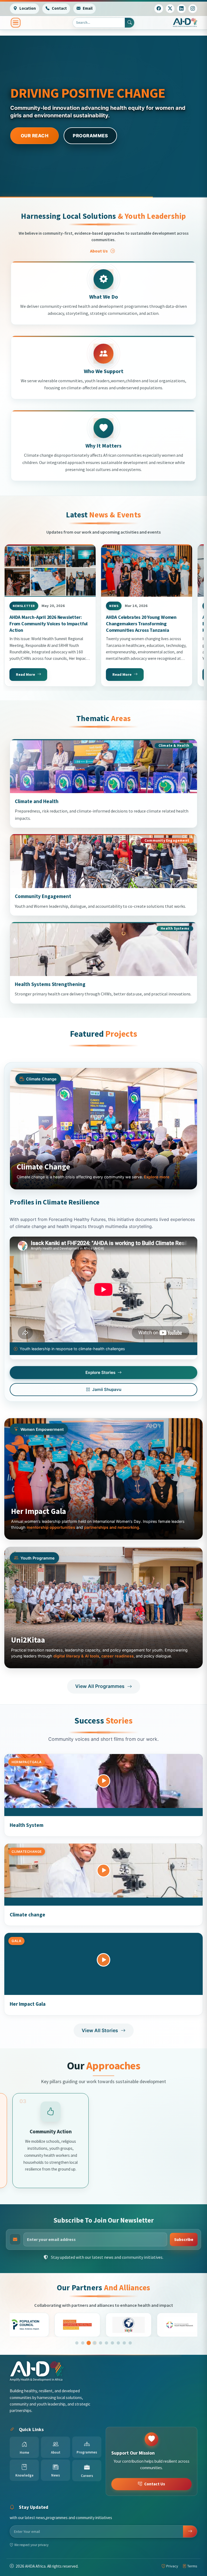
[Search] (130, 23)
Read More (25, 674)
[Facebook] (159, 9)
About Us (99, 251)
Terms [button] (192, 2566)
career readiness (118, 1656)
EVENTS (94, 136)
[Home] (185, 23)
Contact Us (155, 2484)
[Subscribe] (190, 2531)
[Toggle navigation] (16, 23)
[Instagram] (193, 9)
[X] (170, 9)
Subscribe (184, 2239)
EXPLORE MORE (38, 136)
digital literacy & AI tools (76, 1656)
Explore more (157, 1177)
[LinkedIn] (181, 9)
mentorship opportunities (51, 1527)
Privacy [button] (172, 2566)
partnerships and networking (112, 1527)
